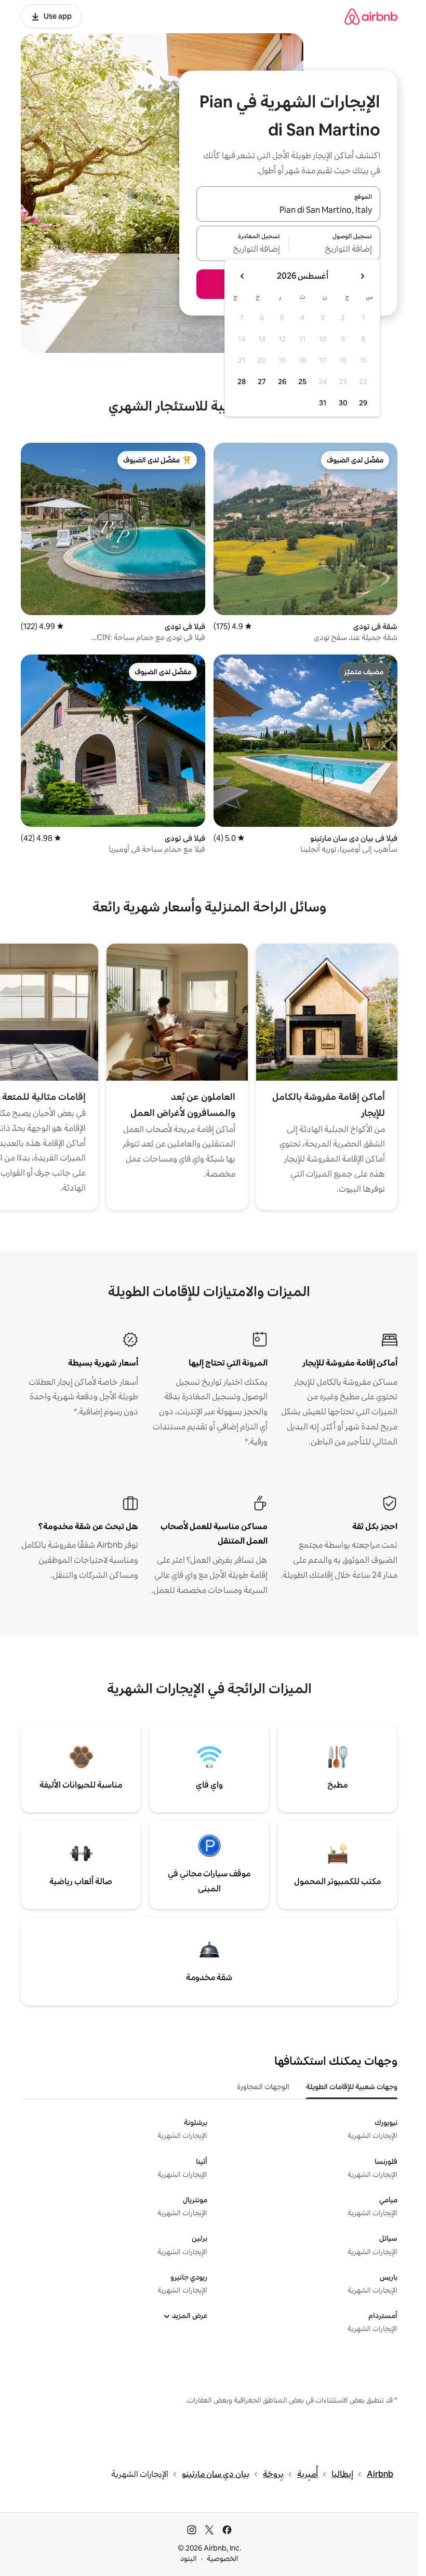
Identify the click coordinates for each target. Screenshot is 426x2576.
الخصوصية (223, 2558)
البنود (189, 2558)
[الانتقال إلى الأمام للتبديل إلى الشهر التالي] (243, 276)
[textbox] (335, 250)
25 (302, 381)
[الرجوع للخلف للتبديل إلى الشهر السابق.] (362, 276)
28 (242, 381)
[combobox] (288, 210)
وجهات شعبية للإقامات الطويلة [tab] (352, 2087)
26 (282, 381)
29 (363, 403)
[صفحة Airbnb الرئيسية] (371, 16)
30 (343, 403)
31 (323, 403)
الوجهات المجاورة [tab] (263, 2087)
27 (262, 381)
